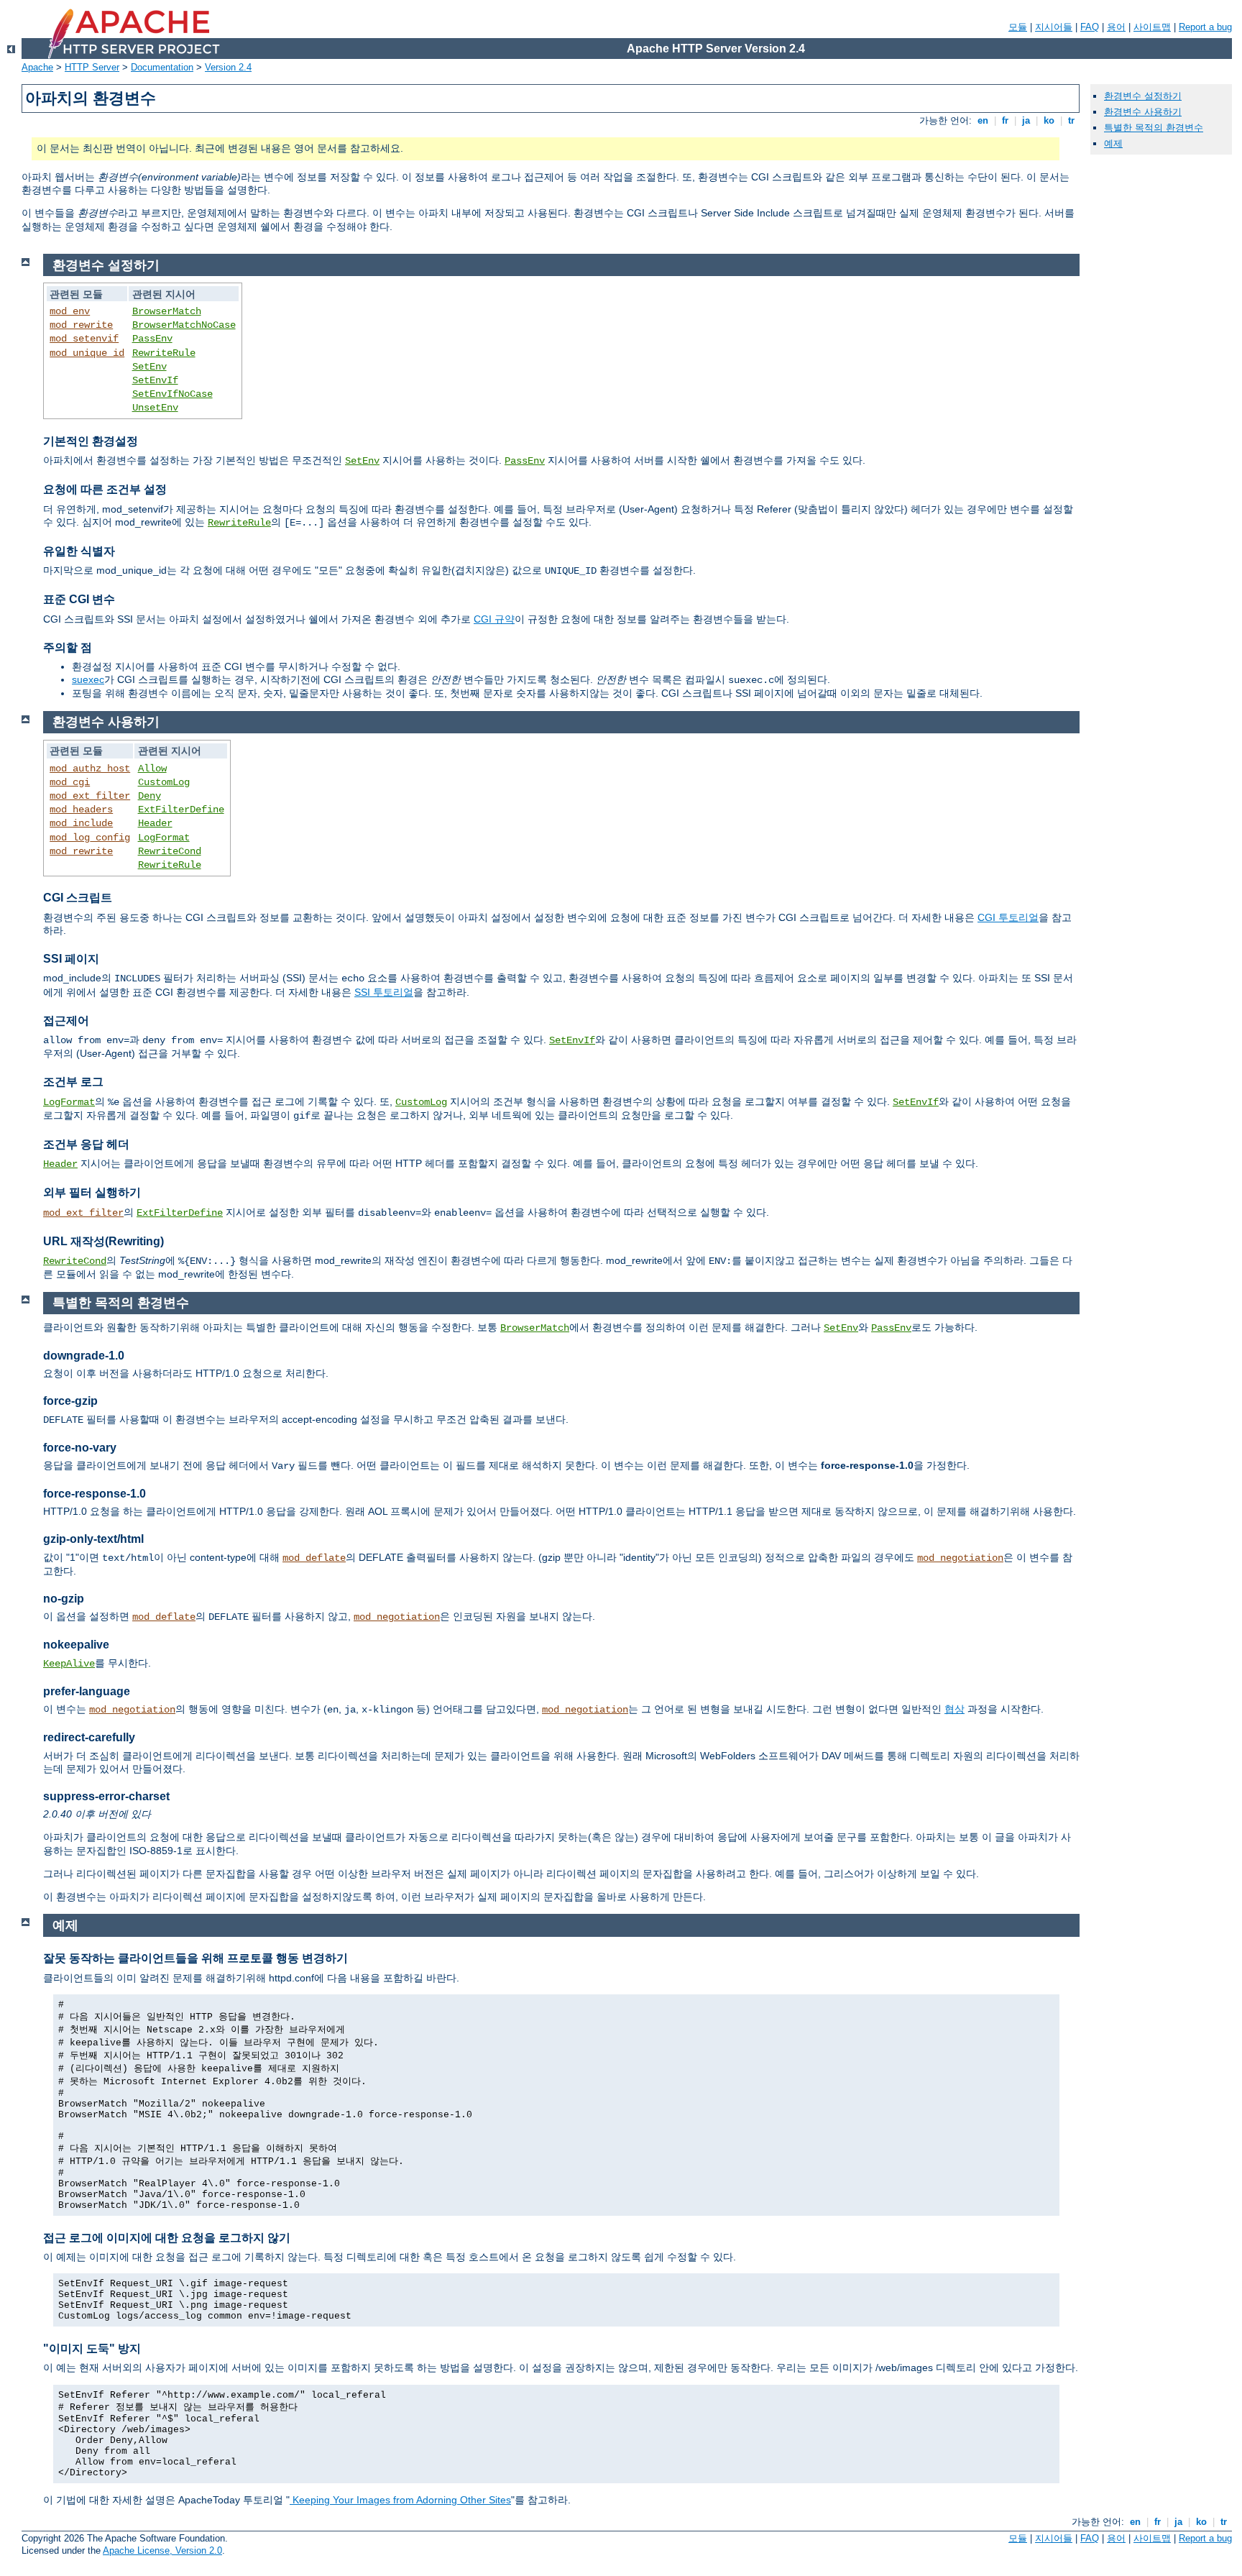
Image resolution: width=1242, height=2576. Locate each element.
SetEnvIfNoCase (172, 394)
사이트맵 (1152, 27)
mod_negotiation (960, 1558)
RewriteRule (164, 353)
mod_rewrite (81, 325)
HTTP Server (92, 67)
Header (155, 823)
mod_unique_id (87, 353)
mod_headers (81, 810)
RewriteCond (170, 851)
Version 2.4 (228, 67)
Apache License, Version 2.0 (162, 2550)
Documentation (162, 67)
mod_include (81, 823)
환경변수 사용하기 (1143, 112)
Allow (152, 769)
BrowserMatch (167, 311)
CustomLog (164, 782)
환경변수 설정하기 (1143, 96)
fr (1005, 120)
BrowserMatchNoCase (184, 325)
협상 (954, 1709)
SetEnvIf (155, 380)
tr (1071, 120)
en (983, 120)
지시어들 (1054, 27)
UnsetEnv (155, 408)
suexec (88, 679)
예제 (1113, 143)
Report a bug (1205, 27)
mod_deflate (314, 1558)
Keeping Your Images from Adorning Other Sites (400, 2500)
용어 (1116, 27)
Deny (149, 796)
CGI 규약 (494, 619)
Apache (37, 67)
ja (1026, 120)
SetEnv (149, 367)
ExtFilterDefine (181, 810)
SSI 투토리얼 (384, 992)
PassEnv (152, 339)
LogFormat (164, 838)
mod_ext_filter (90, 796)
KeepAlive (69, 1664)
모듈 (1018, 27)
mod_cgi (70, 782)
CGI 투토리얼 (1008, 917)
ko (1049, 120)
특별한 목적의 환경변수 (1154, 128)
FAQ (1090, 27)
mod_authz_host (90, 769)
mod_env (70, 311)
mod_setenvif (84, 339)
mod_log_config (90, 838)
